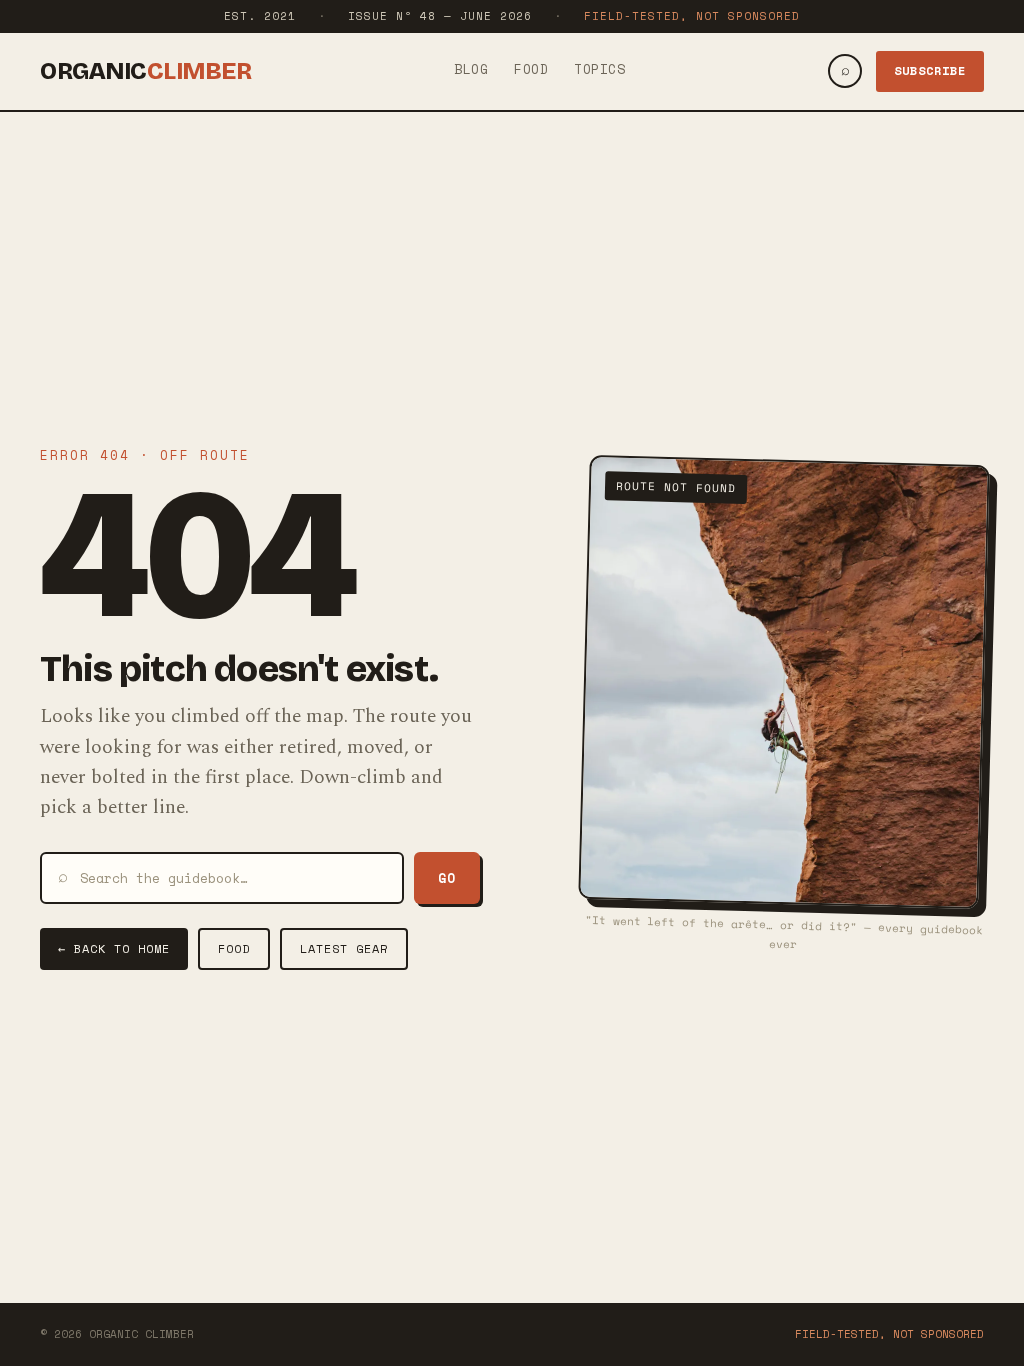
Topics (599, 69)
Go (447, 878)
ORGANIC (145, 71)
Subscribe (930, 70)
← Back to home (114, 948)
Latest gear (344, 948)
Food (531, 69)
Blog (471, 69)
